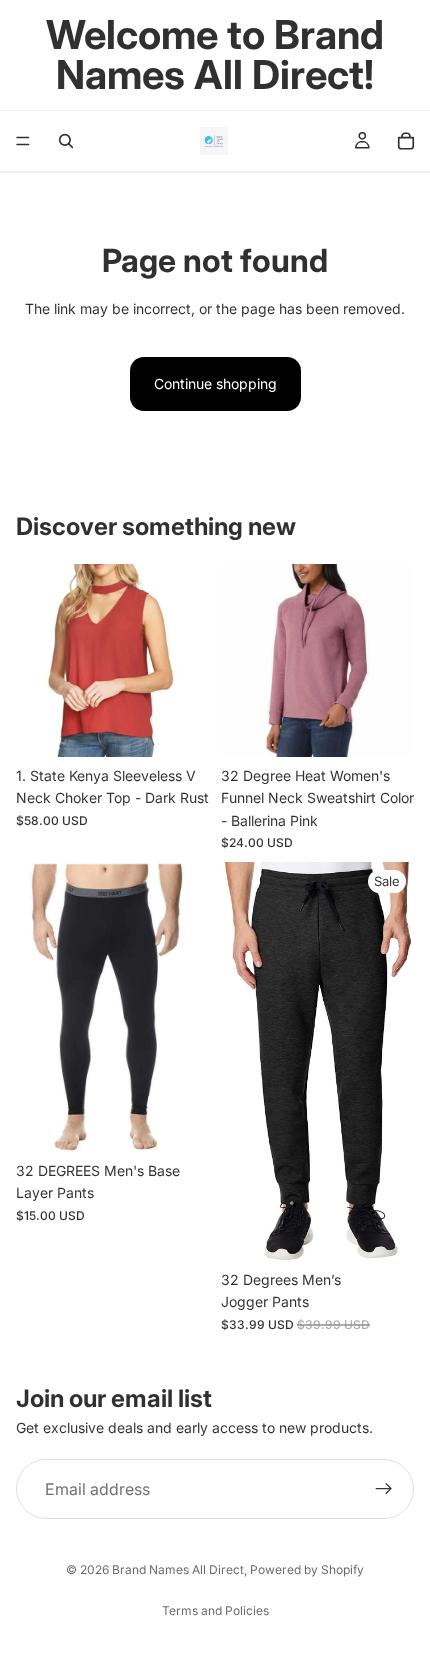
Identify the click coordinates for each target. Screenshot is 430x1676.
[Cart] (406, 141)
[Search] (66, 141)
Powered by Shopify (307, 1569)
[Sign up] (384, 1489)
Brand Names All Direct (178, 1569)
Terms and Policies (215, 1610)
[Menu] (23, 141)
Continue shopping (215, 383)
